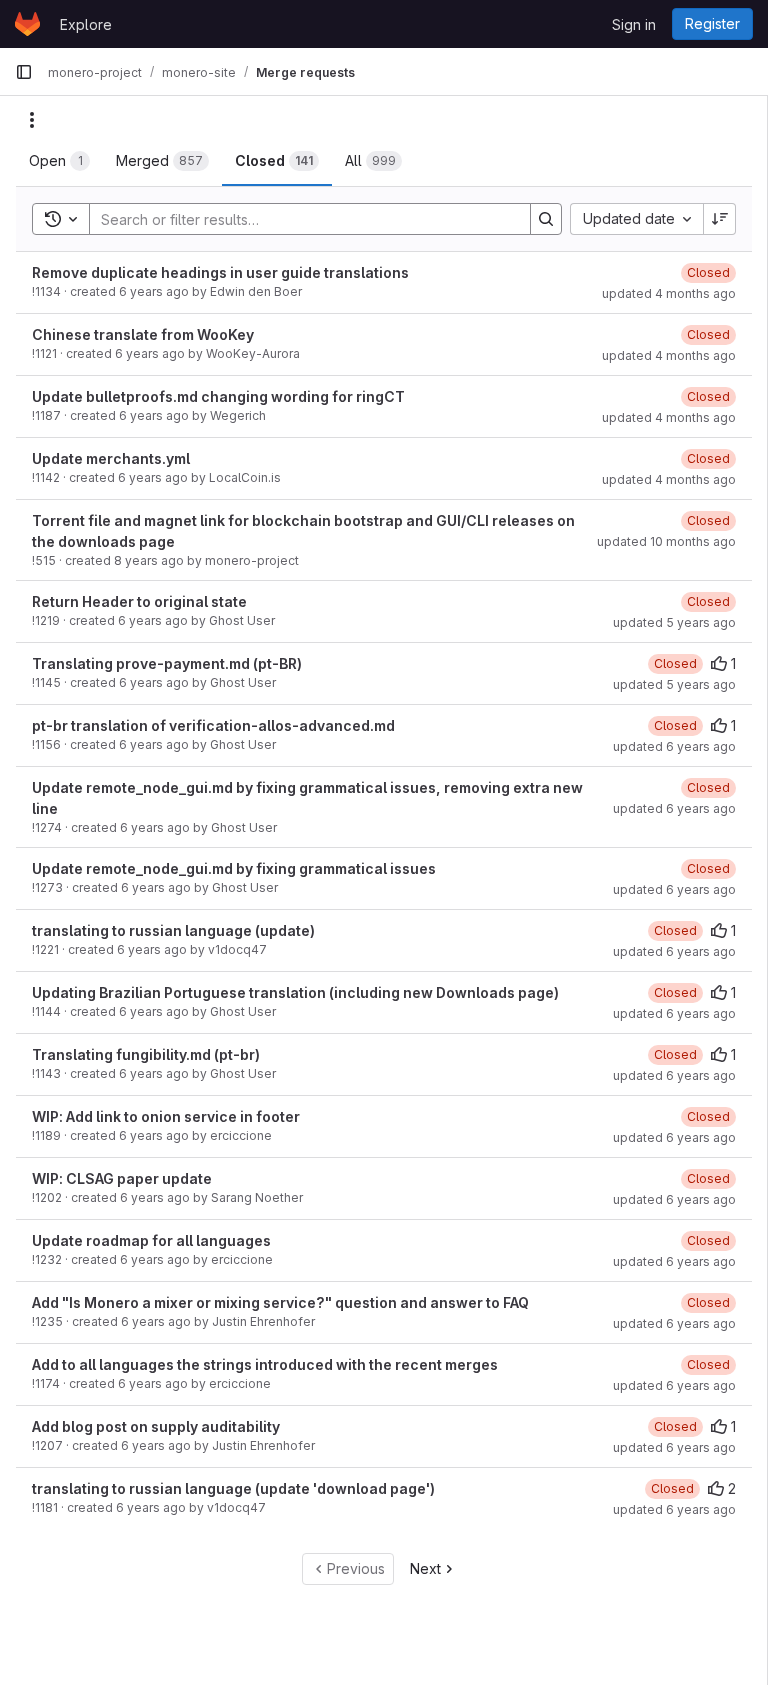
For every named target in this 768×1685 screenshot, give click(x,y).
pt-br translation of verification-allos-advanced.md (213, 725)
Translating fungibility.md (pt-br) (146, 1054)
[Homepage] (27, 24)
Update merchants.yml (111, 458)
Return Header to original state (139, 601)
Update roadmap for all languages (151, 1240)
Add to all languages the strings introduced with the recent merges (265, 1364)
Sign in (634, 24)
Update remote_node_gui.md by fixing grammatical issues (234, 868)
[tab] (59, 161)
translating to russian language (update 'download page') (233, 1488)
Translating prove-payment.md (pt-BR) (167, 663)
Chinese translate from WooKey (143, 334)
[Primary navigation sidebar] (24, 72)
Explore (86, 24)
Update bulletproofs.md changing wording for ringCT (218, 396)
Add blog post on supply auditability (156, 1426)
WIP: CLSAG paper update (122, 1178)
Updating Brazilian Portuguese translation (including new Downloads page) (295, 992)
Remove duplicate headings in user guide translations (220, 272)
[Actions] (32, 120)
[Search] (546, 219)
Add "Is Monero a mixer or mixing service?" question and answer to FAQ (280, 1302)
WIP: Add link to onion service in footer (166, 1116)
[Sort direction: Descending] (720, 219)
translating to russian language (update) (173, 930)
